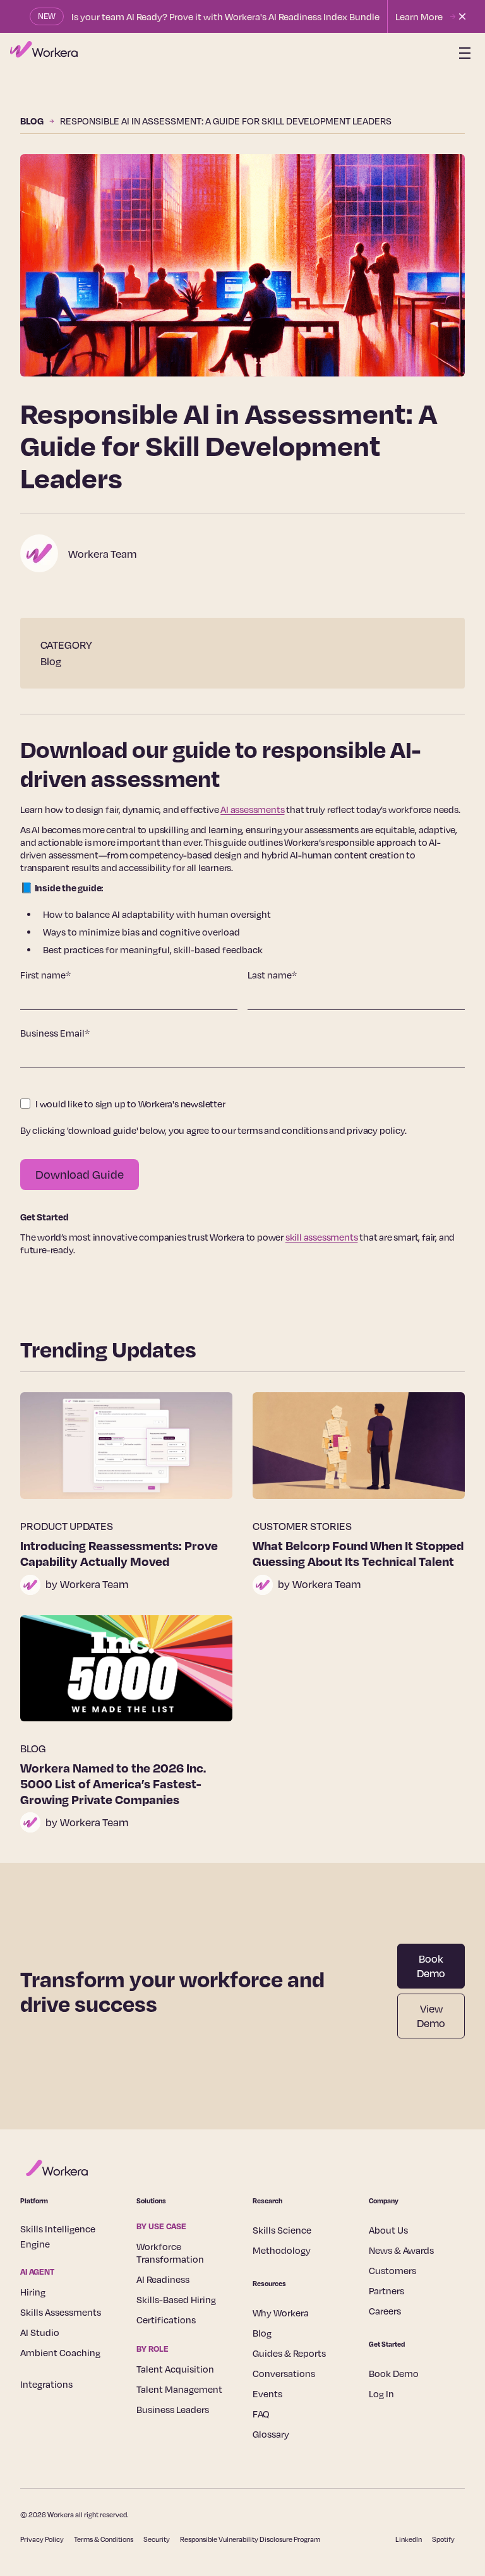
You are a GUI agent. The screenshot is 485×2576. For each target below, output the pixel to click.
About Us (388, 2230)
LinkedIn (409, 2539)
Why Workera (281, 2313)
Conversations (284, 2373)
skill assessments (322, 1237)
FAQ (261, 2414)
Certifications (166, 2320)
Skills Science (282, 2230)
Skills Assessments (61, 2312)
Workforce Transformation (170, 2253)
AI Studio (40, 2332)
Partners (386, 2290)
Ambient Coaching (60, 2352)
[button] (462, 53)
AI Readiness (163, 2279)
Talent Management (179, 2389)
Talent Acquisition (175, 2369)
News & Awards (401, 2250)
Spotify (443, 2539)
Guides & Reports (289, 2353)
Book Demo (431, 1966)
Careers (385, 2311)
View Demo (431, 2016)
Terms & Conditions (104, 2539)
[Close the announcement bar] (462, 16)
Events (267, 2393)
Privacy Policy (42, 2539)
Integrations (46, 2384)
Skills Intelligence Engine (58, 2236)
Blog (262, 2333)
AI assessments (252, 809)
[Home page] (44, 53)
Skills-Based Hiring (176, 2299)
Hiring (33, 2292)
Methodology (282, 2250)
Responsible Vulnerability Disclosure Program (250, 2539)
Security (157, 2539)
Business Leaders (173, 2409)
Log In (381, 2393)
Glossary (271, 2434)
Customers (392, 2270)
